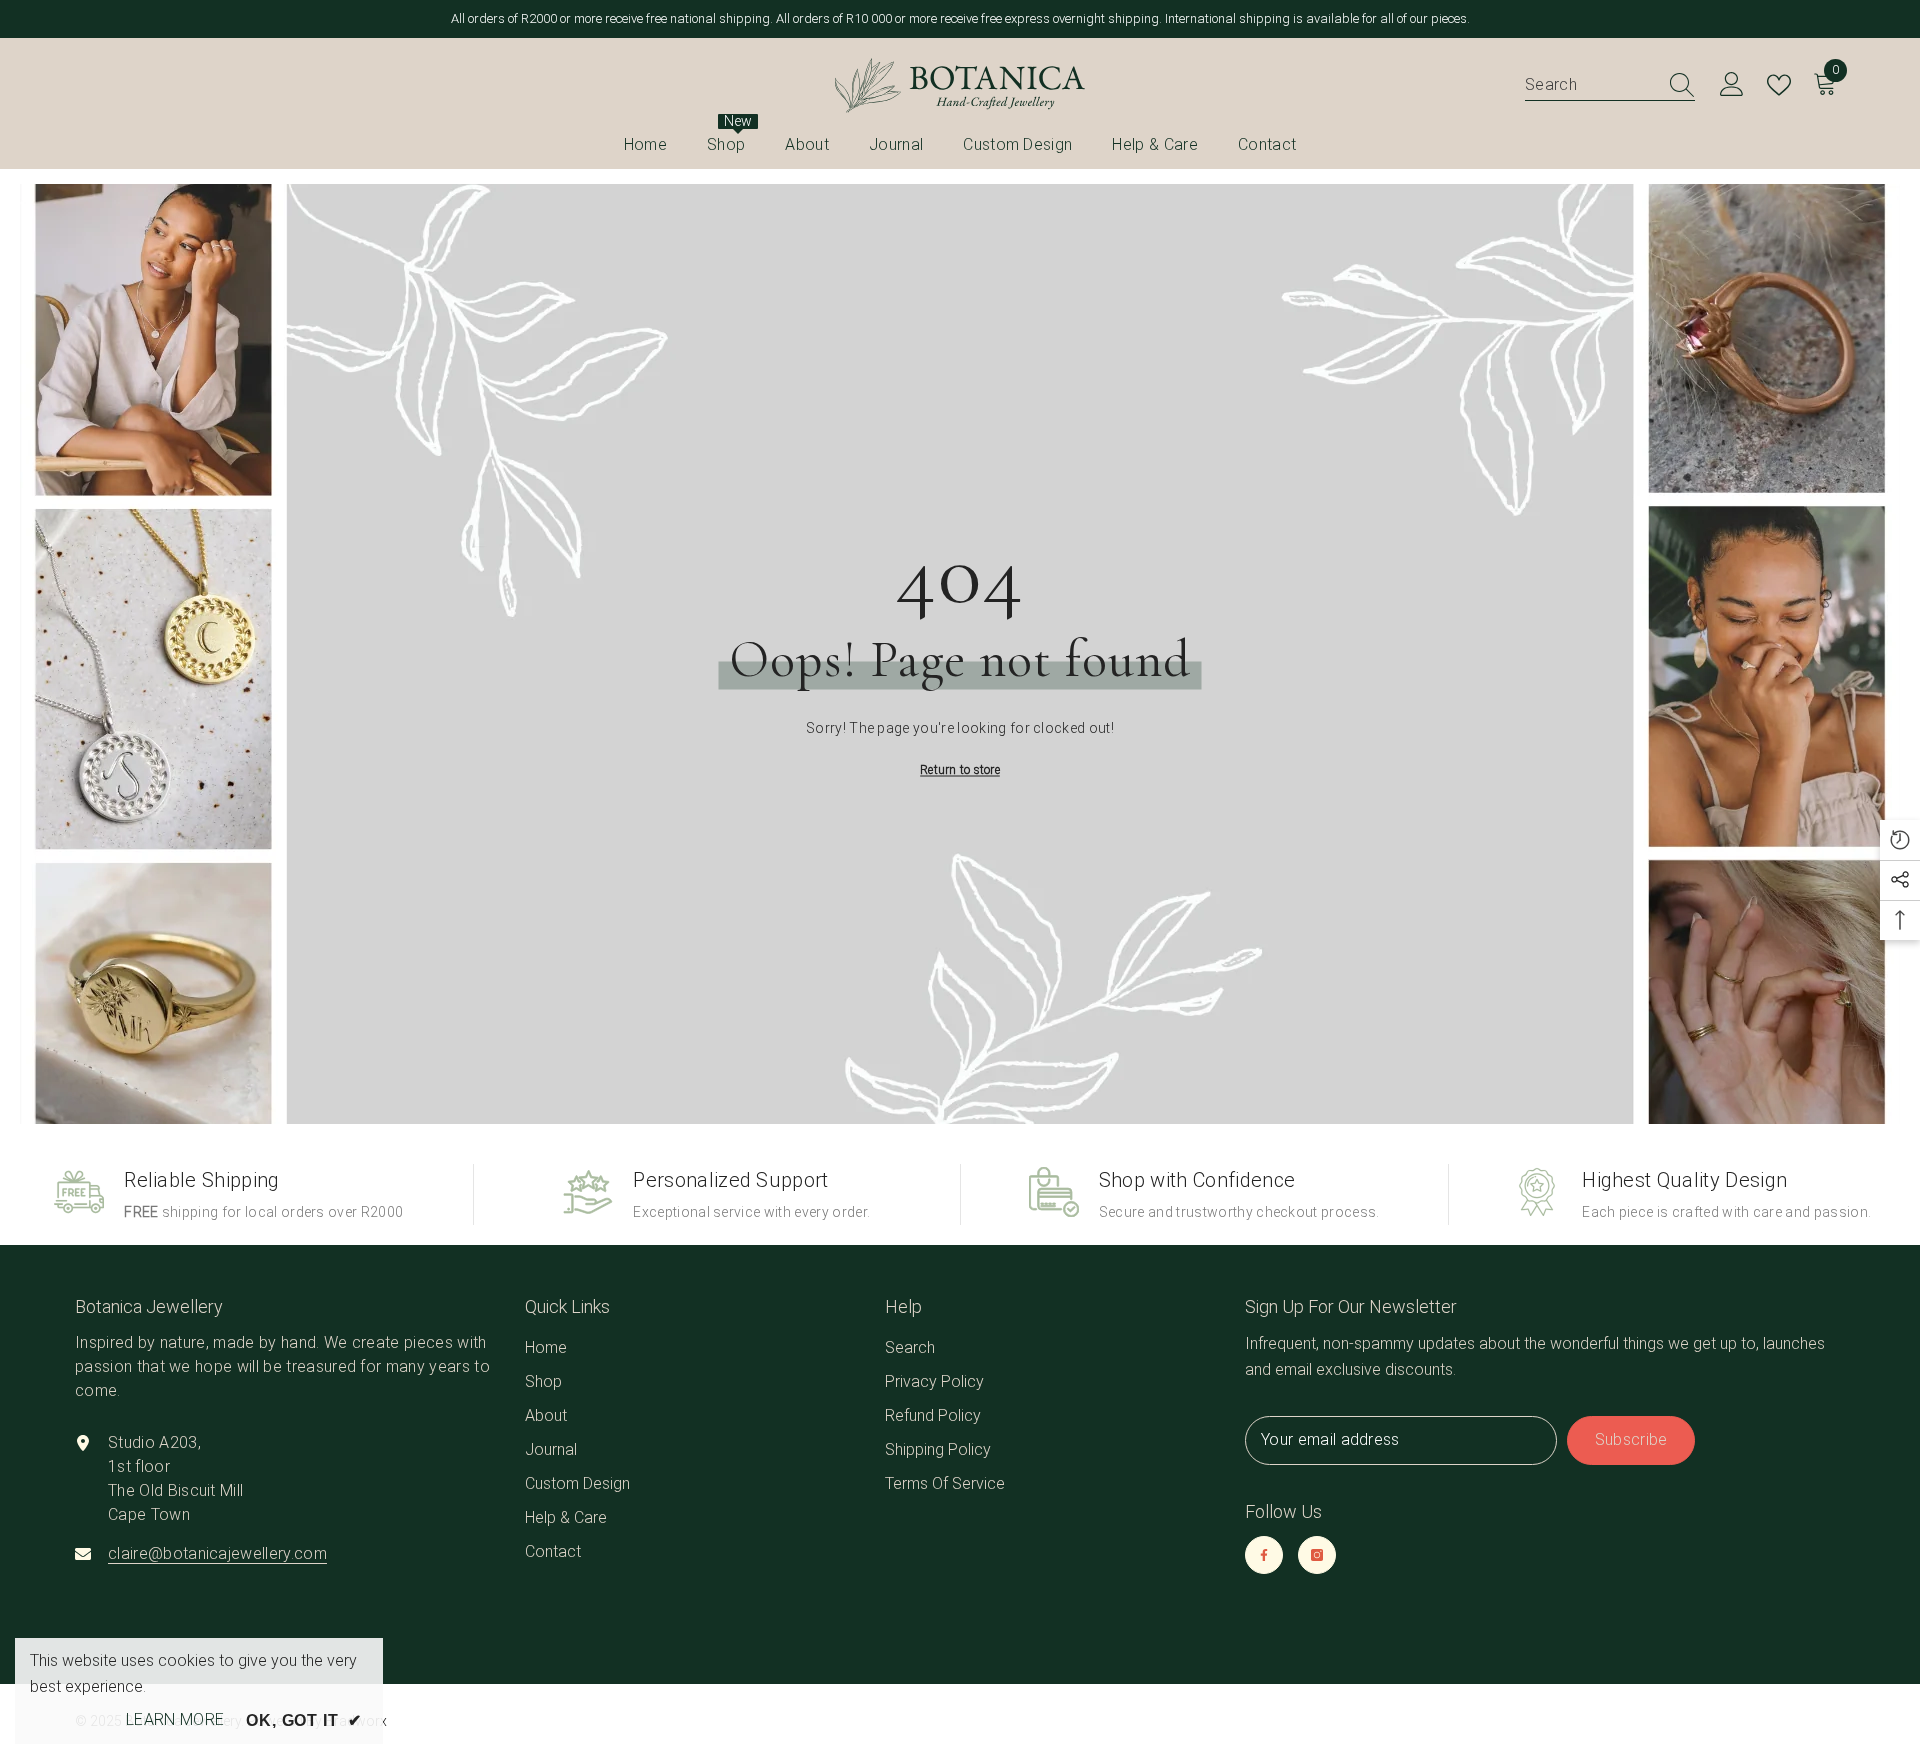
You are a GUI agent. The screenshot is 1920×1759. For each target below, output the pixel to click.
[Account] (1732, 85)
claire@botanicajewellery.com (217, 1553)
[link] (229, 1194)
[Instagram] (1317, 1555)
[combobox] (1591, 84)
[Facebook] (1264, 1555)
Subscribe (1631, 1439)
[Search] (1610, 85)
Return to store (960, 769)
